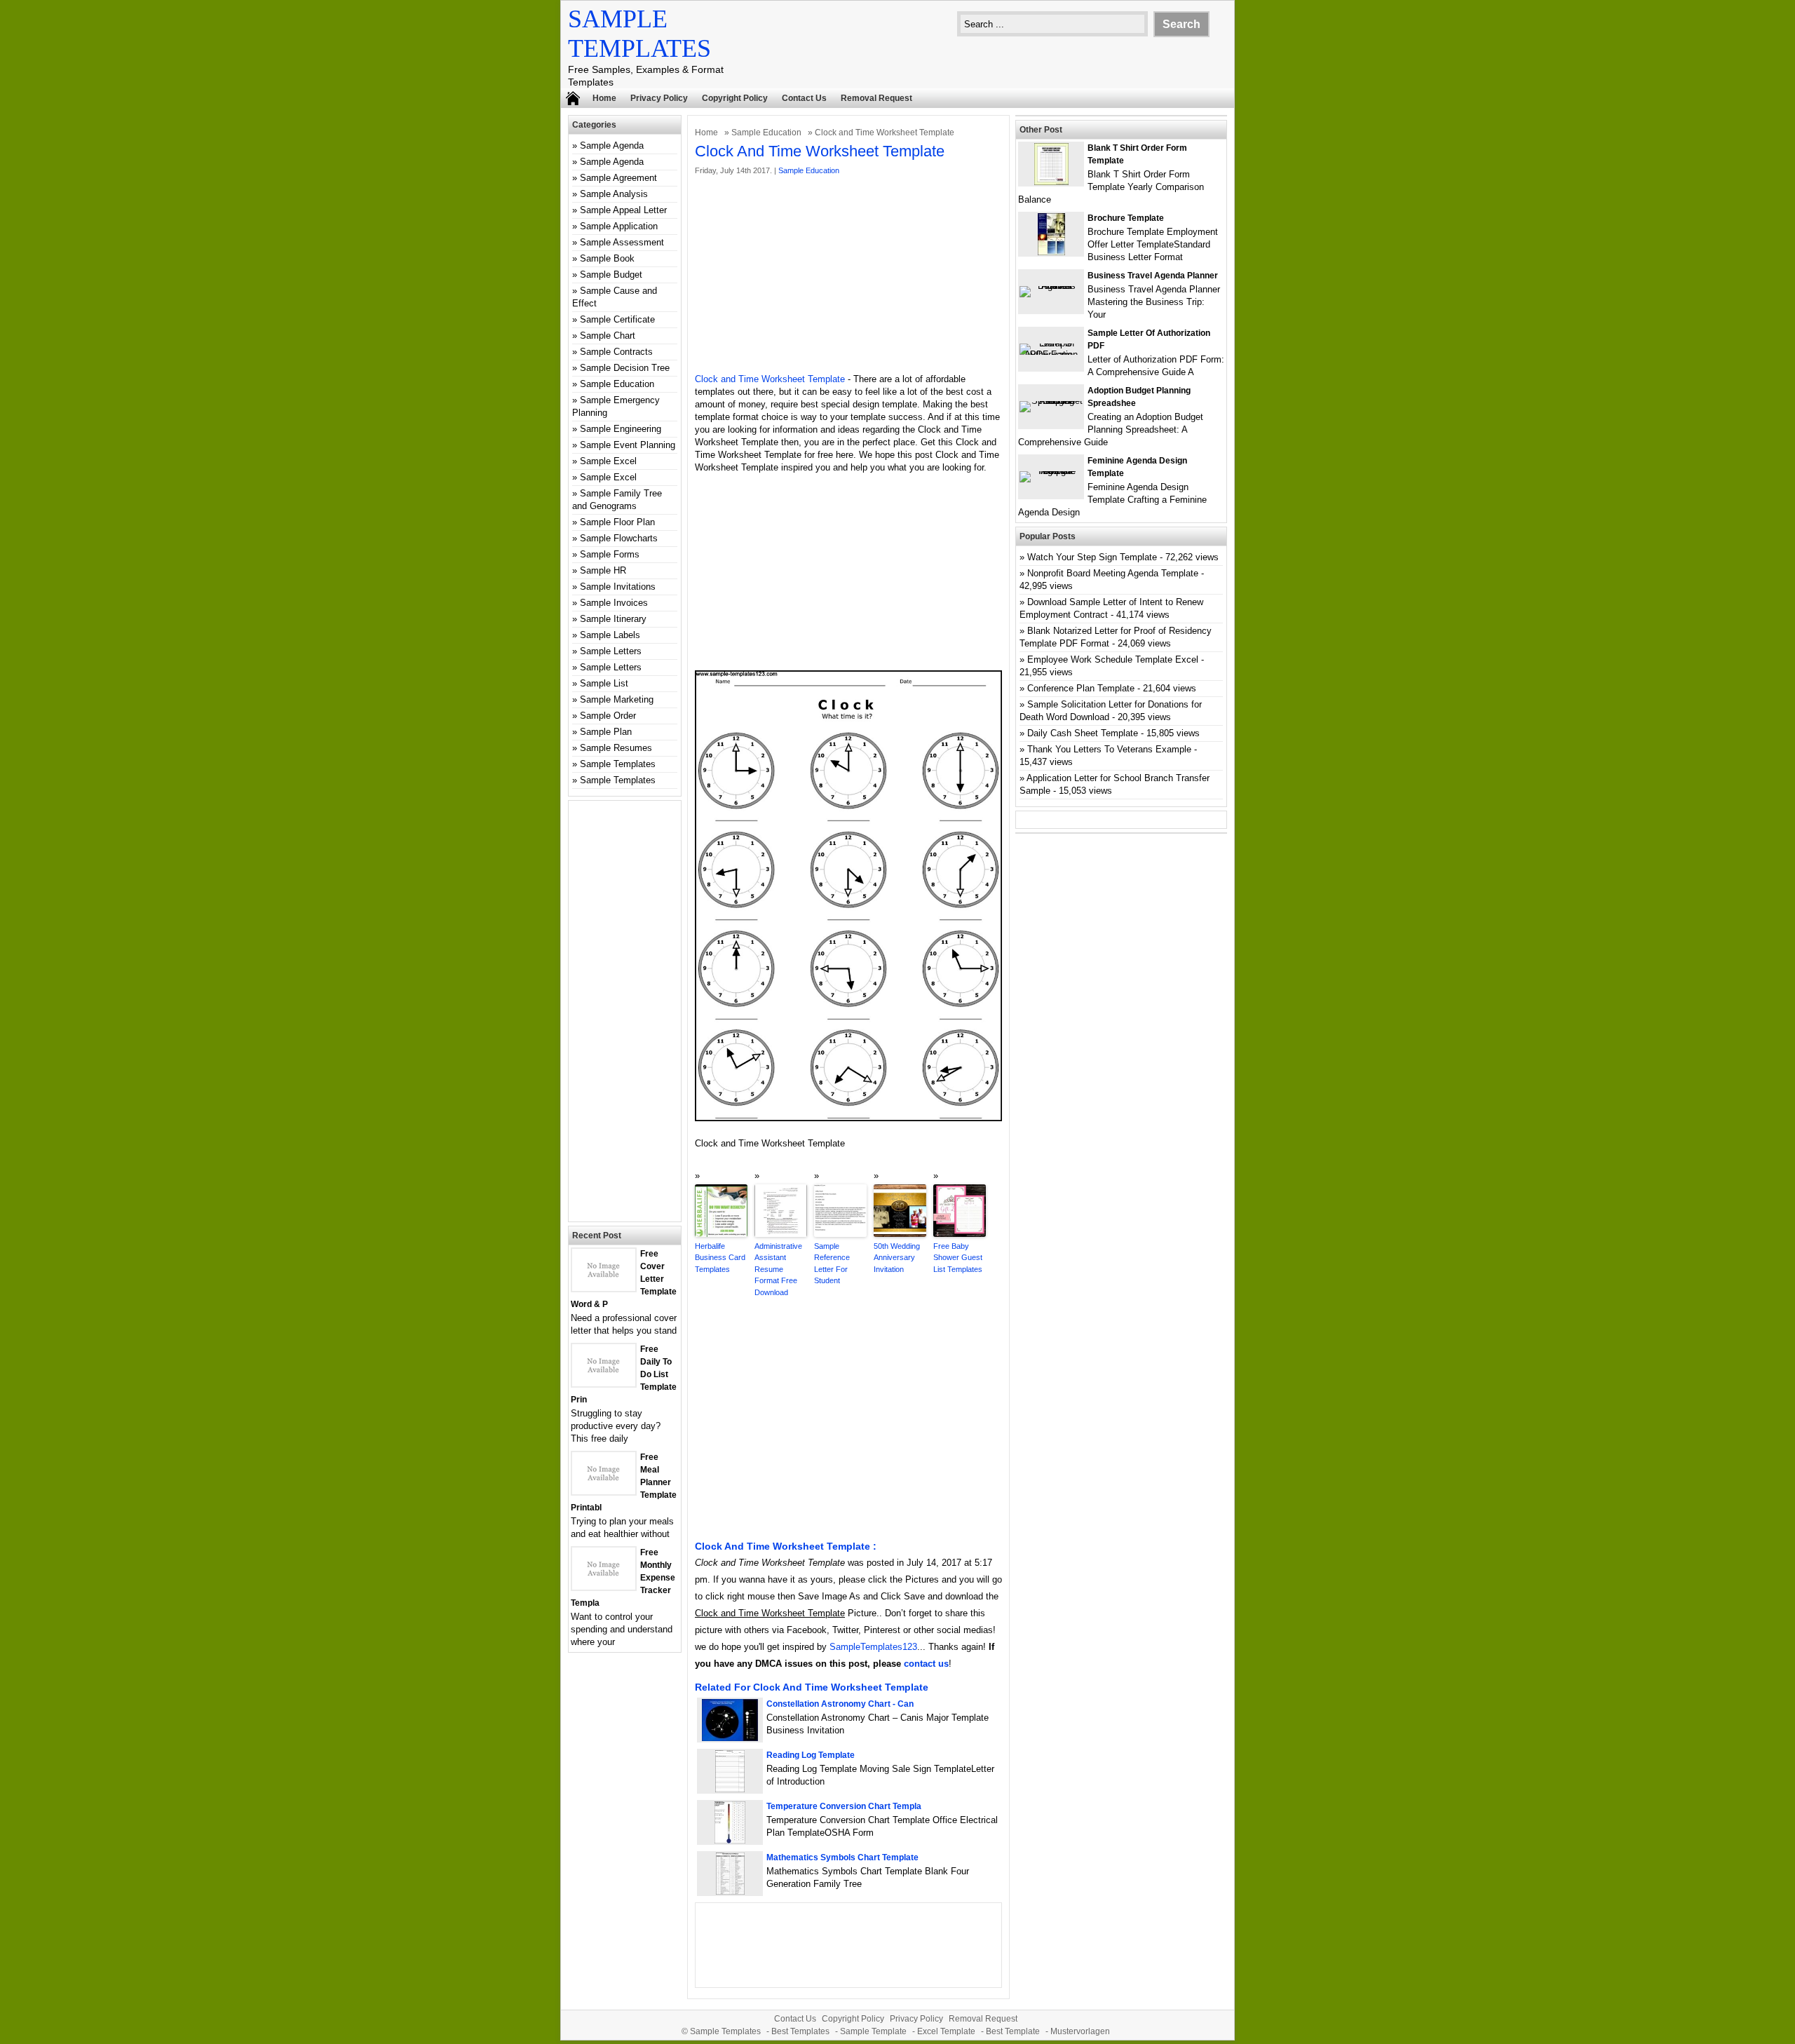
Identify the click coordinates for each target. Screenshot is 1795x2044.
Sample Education (766, 133)
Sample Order (608, 716)
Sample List (604, 683)
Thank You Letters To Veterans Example (1109, 749)
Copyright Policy (735, 98)
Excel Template (946, 2031)
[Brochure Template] (1051, 252)
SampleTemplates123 (873, 1647)
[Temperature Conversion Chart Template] (730, 1840)
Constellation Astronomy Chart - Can (840, 1704)
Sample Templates (618, 764)
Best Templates (800, 2031)
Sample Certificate (617, 319)
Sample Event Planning (628, 445)
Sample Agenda (612, 145)
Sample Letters (611, 651)
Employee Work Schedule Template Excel (1113, 659)
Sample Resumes (616, 748)
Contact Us (804, 98)
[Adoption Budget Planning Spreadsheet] (1051, 401)
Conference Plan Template (1081, 688)
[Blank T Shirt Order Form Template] (1051, 182)
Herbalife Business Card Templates (720, 1258)
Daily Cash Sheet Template (1083, 733)
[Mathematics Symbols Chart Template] (730, 1891)
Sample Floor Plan (617, 522)
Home (604, 98)
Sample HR (603, 570)
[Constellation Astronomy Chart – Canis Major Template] (730, 1738)
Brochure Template (1126, 218)
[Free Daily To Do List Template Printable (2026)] (604, 1383)
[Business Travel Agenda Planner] (1051, 286)
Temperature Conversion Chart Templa (844, 1806)
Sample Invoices (614, 603)
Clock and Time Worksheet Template (770, 379)
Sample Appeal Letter (623, 210)
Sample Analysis (614, 194)
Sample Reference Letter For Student (832, 1264)
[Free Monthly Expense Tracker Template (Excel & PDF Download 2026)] (604, 1586)
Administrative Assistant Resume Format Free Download (778, 1269)
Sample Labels (610, 635)
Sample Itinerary (613, 619)
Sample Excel (608, 461)
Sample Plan (606, 732)
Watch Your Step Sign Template (1092, 557)
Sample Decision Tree (625, 368)
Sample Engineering (621, 429)
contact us (926, 1664)
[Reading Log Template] (730, 1789)
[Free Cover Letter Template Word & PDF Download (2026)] (604, 1288)
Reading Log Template (811, 1755)
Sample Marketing (617, 699)
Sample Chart (608, 336)
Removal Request (876, 98)
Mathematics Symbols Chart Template (842, 1857)
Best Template (1013, 2031)
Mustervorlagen (1080, 2031)
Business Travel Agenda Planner (1153, 276)
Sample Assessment (622, 242)
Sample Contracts (616, 352)
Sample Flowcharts (619, 538)
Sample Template (873, 2031)
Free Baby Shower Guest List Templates (958, 1258)
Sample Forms (610, 554)
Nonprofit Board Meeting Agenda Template (1113, 573)
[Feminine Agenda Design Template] (1051, 471)
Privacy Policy (659, 98)
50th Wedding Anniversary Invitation (897, 1258)
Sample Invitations (618, 587)
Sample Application (619, 226)
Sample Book (607, 258)
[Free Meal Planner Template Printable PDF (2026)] (604, 1491)
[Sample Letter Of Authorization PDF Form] (1051, 354)
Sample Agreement (618, 178)
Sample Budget (611, 275)
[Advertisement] (848, 275)
